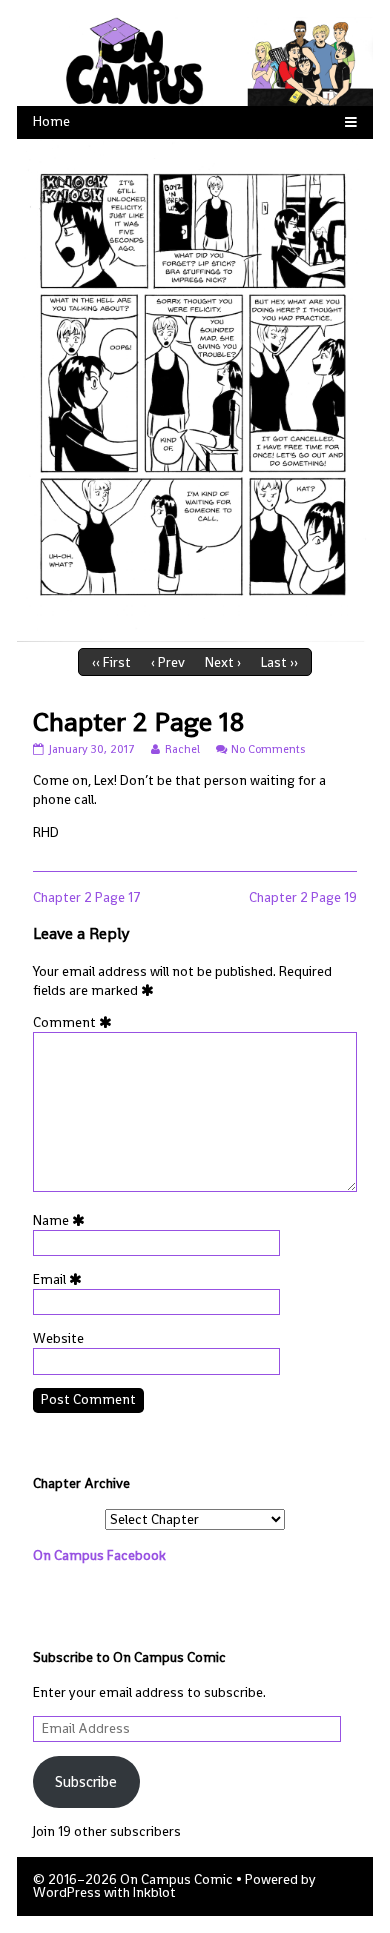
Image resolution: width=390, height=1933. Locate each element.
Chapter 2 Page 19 (303, 897)
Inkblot (154, 1892)
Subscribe (86, 1781)
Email (61, 1279)
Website (58, 1338)
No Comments (268, 749)
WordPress (67, 1892)
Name (62, 1220)
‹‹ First (111, 662)
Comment (76, 1022)
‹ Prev (168, 662)
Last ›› (279, 662)
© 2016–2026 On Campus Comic (133, 1879)
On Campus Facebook (99, 1555)
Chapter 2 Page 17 (87, 897)
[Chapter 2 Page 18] (195, 389)
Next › (223, 662)
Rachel (182, 749)
